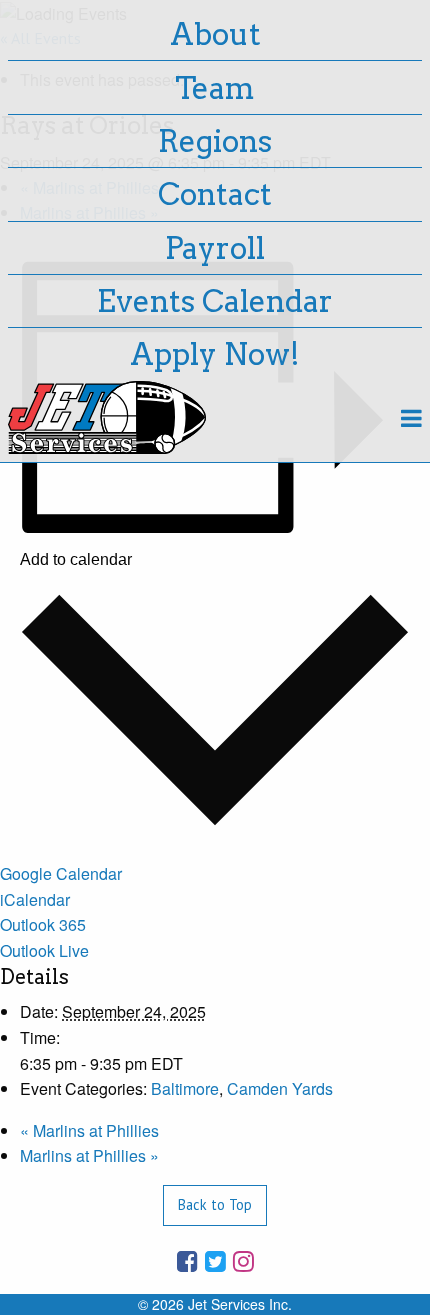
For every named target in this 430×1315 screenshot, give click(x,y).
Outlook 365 (43, 924)
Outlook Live (44, 950)
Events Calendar (215, 301)
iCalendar (35, 899)
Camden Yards (280, 1088)
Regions (215, 141)
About (215, 34)
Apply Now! (215, 354)
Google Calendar (61, 873)
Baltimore (185, 1088)
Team (215, 88)
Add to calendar (76, 560)
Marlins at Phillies (89, 1130)
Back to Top (215, 1204)
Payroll (215, 248)
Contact (215, 194)
